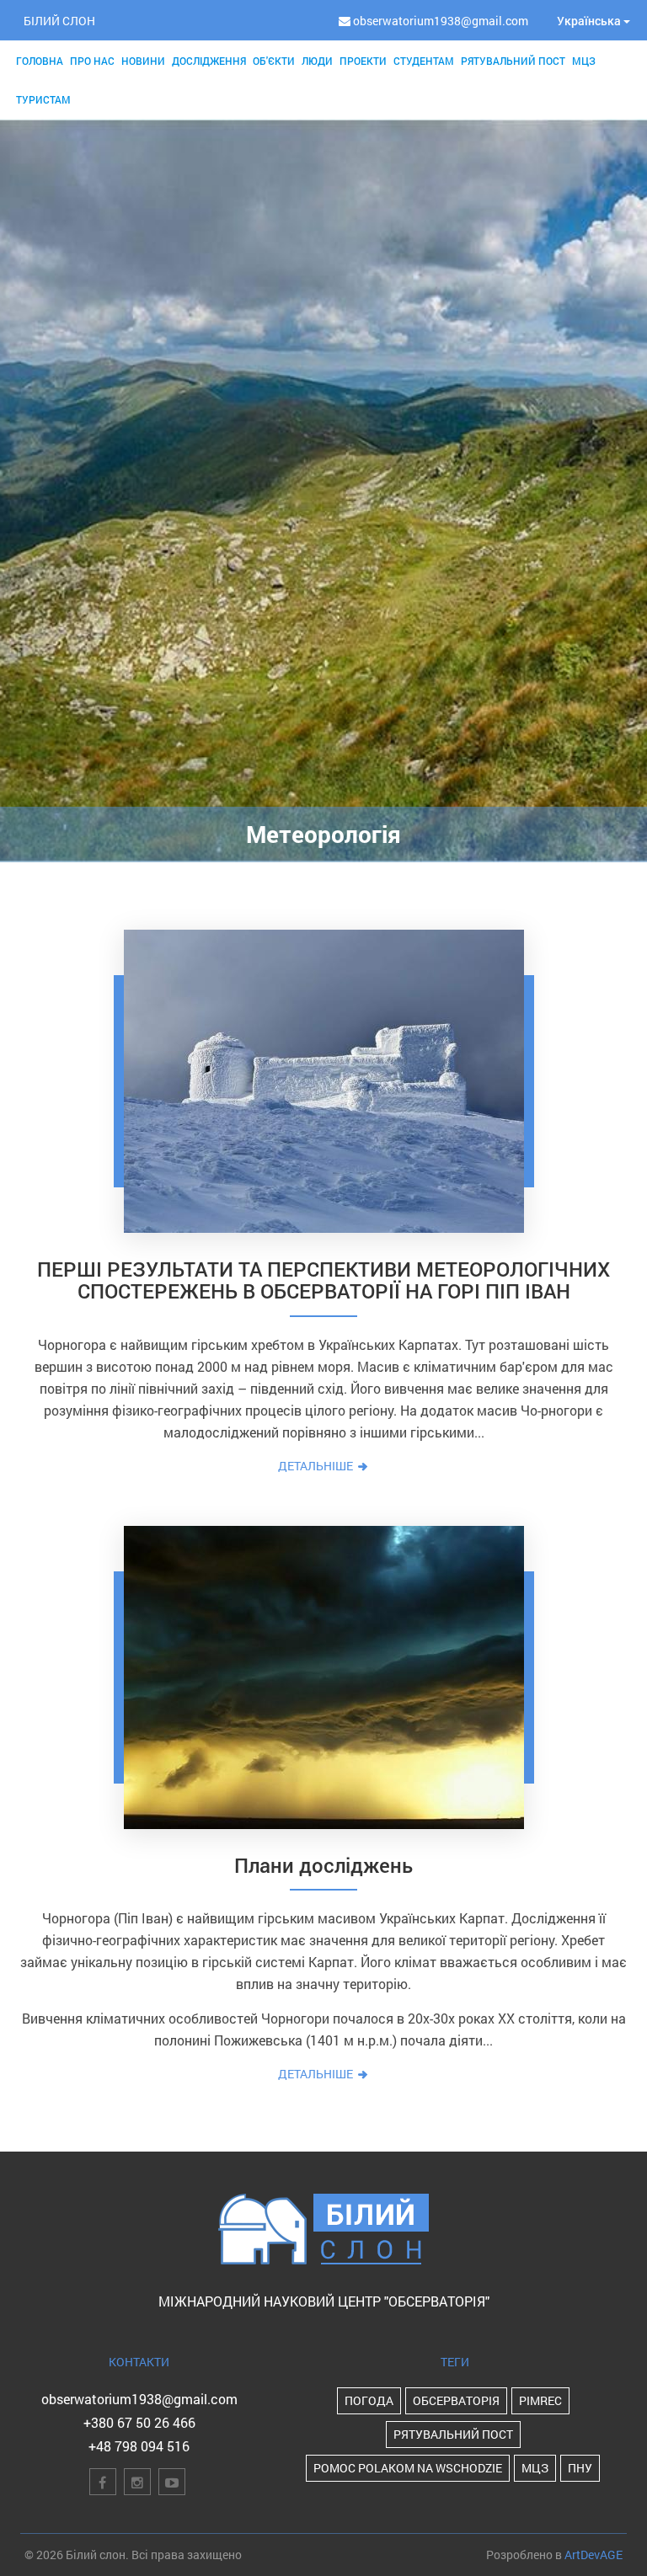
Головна (40, 61)
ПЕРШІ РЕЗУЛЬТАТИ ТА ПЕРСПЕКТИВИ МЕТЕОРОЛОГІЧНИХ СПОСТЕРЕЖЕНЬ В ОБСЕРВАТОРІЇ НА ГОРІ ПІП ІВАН (323, 1280)
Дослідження (209, 61)
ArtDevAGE (594, 2555)
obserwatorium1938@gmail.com (139, 2399)
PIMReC (540, 2400)
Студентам (424, 61)
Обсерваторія (456, 2400)
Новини (143, 61)
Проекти (363, 61)
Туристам (43, 99)
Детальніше (317, 1466)
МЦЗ (584, 61)
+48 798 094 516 (139, 2446)
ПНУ (580, 2468)
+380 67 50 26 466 (139, 2422)
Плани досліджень (323, 1865)
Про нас (92, 61)
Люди (317, 61)
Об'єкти (274, 61)
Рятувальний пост (513, 61)
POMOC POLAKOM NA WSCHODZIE (408, 2468)
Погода (369, 2400)
